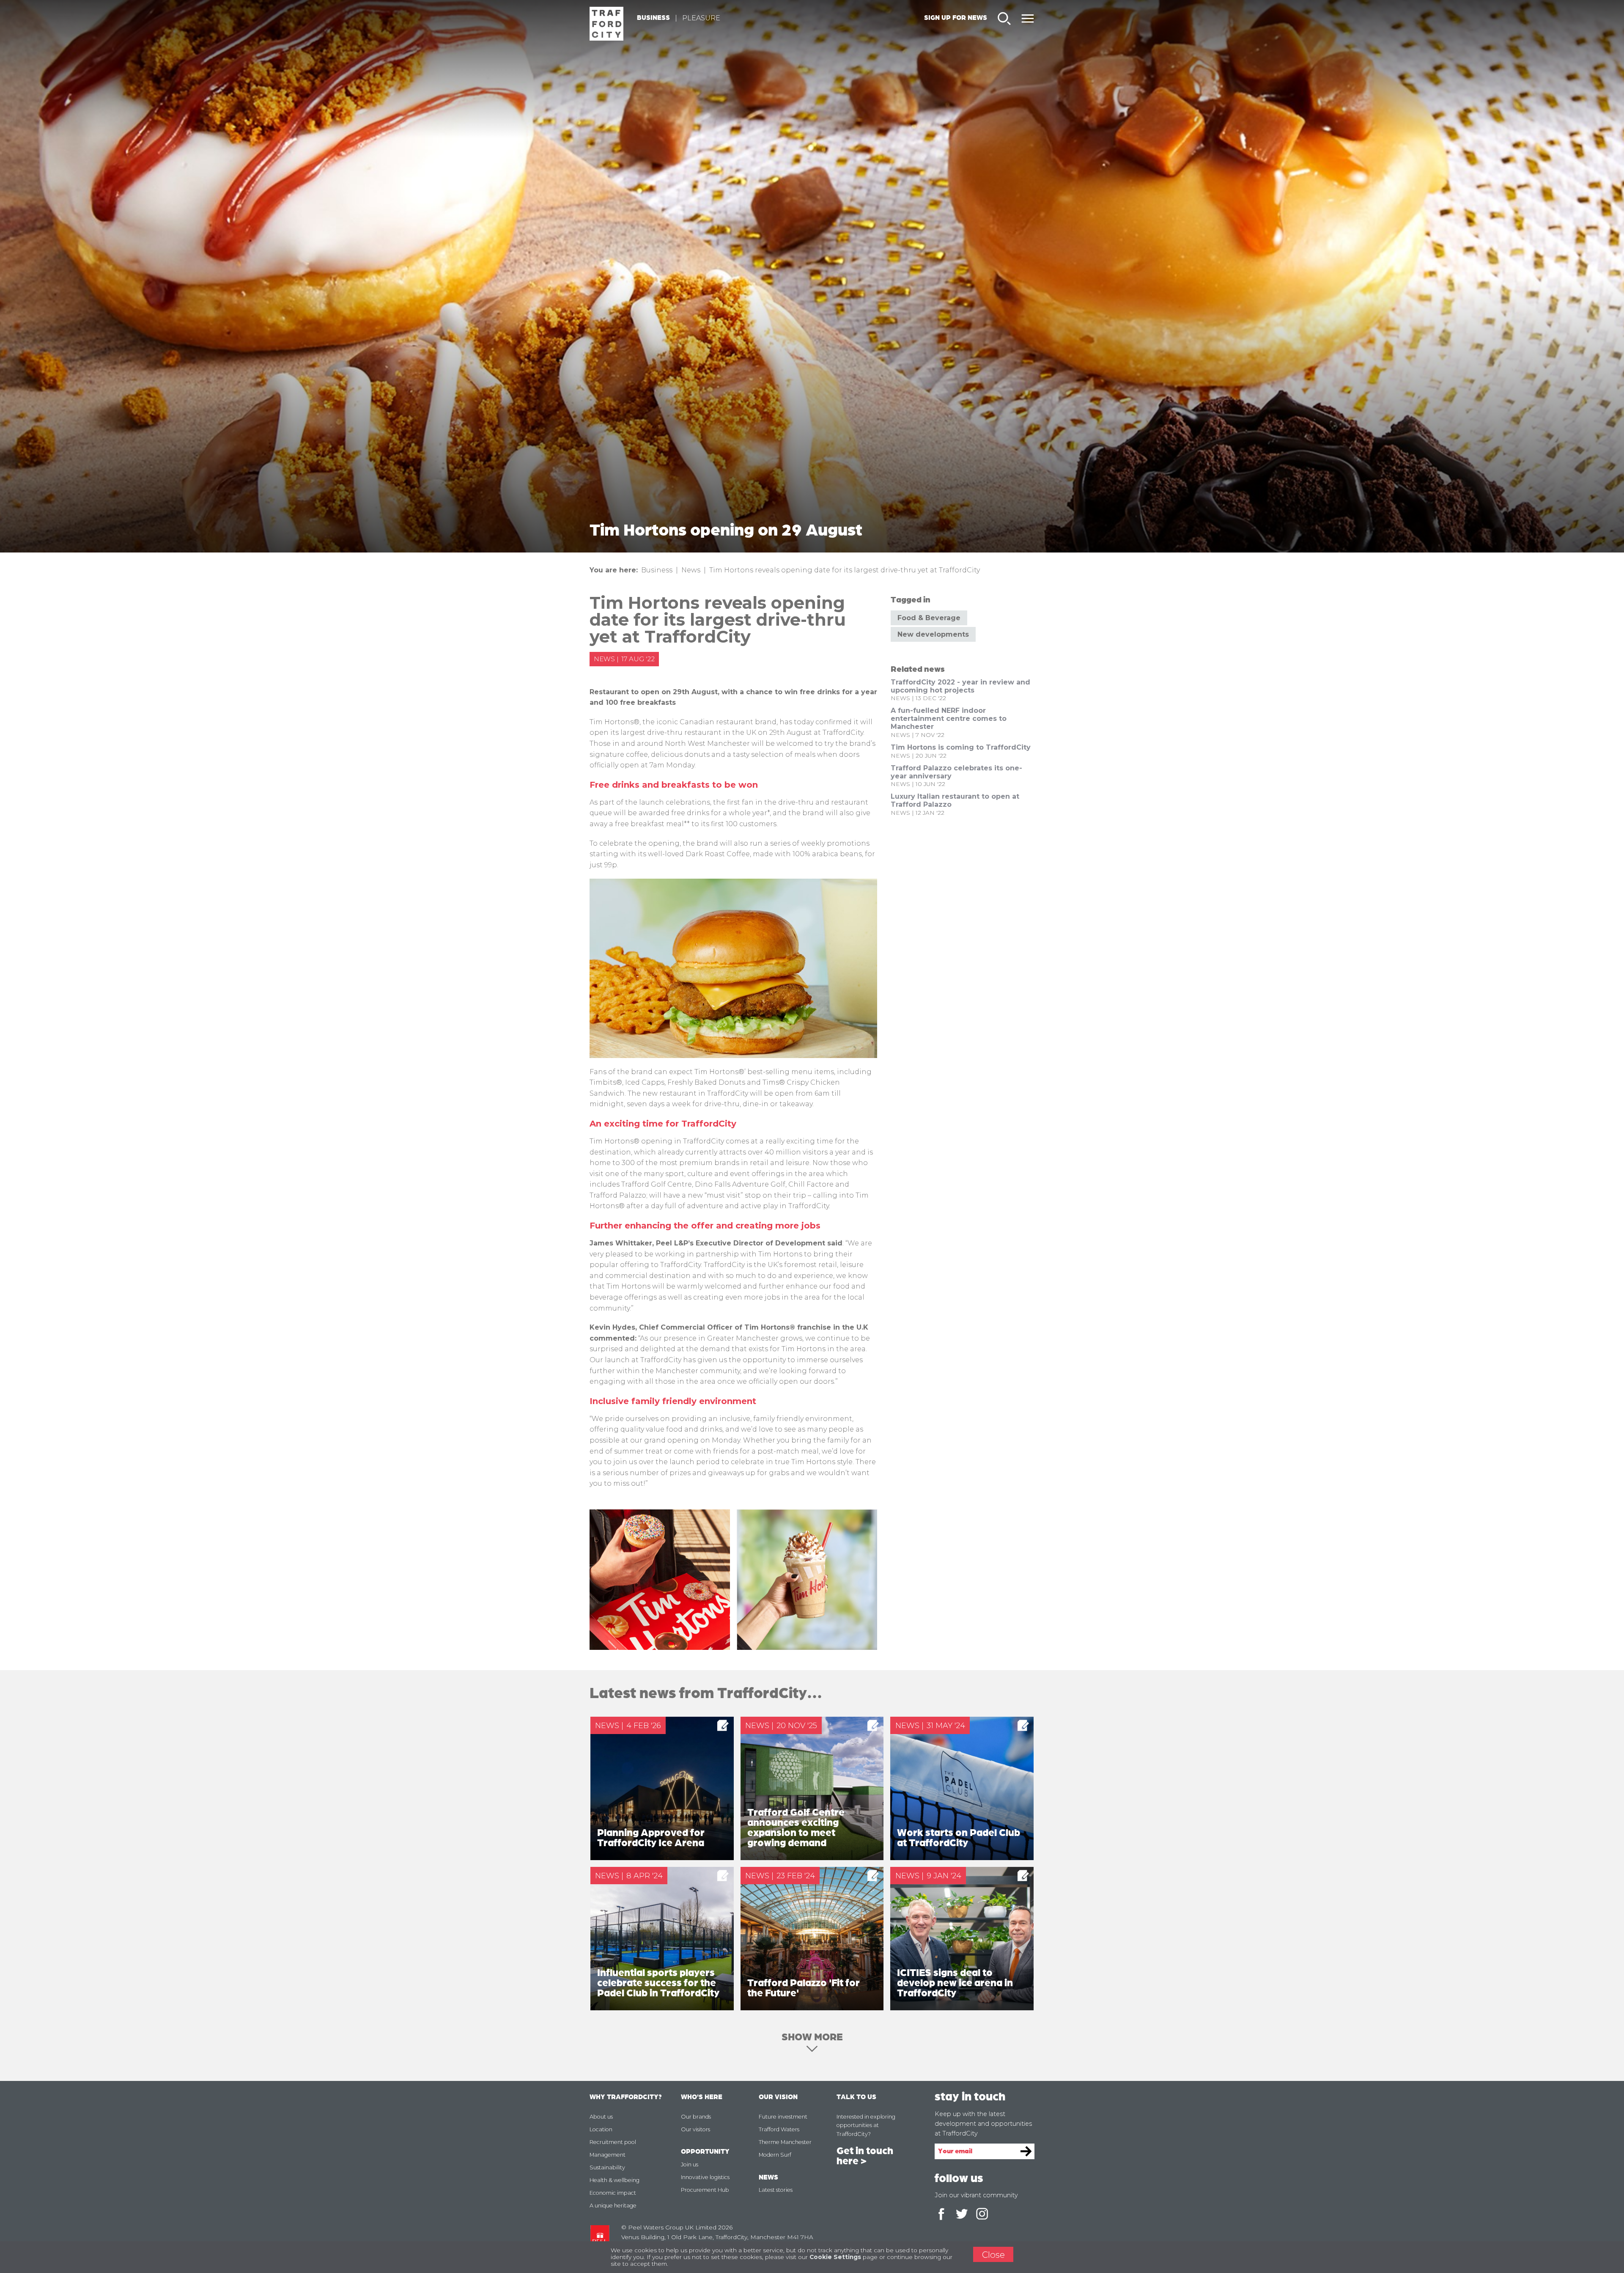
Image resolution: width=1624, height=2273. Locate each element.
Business (653, 18)
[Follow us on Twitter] (962, 2215)
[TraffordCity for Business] (606, 24)
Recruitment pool (613, 2142)
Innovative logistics (705, 2177)
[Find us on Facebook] (941, 2215)
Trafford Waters (779, 2129)
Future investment (783, 2117)
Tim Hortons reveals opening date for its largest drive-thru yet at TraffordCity (845, 570)
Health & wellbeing (614, 2180)
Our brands (696, 2117)
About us (601, 2117)
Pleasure (701, 18)
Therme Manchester (785, 2142)
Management (608, 2155)
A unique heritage (613, 2206)
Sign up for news (956, 18)
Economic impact (613, 2193)
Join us (690, 2164)
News (691, 570)
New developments (933, 634)
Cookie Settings (835, 2257)
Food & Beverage (929, 618)
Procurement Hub (705, 2190)
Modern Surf (775, 2155)
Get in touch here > (865, 2156)
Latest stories (776, 2190)
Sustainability (607, 2167)
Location (601, 2129)
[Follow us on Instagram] (982, 2215)
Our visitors (695, 2129)
